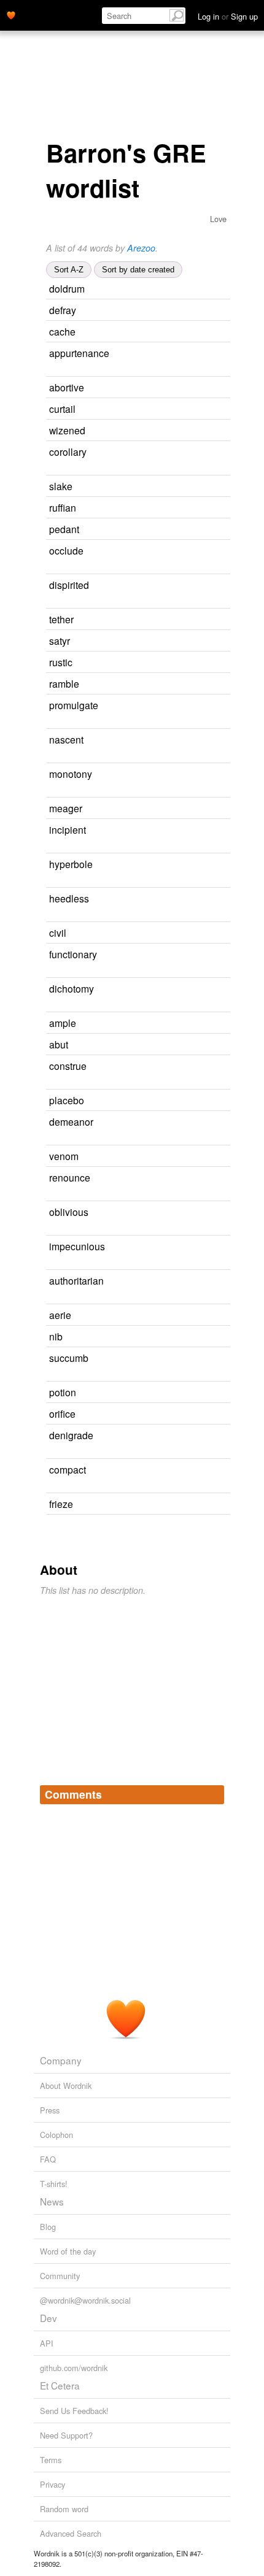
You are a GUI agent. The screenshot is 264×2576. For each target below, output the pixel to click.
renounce (70, 1177)
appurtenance (79, 353)
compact (68, 1469)
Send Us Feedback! (74, 2411)
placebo (67, 1100)
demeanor (71, 1121)
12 (223, 955)
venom (64, 1156)
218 (221, 865)
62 (219, 1122)
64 (200, 620)
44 (204, 1157)
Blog (48, 2227)
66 (205, 684)
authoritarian (76, 1280)
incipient (68, 829)
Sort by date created (138, 270)
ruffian (63, 507)
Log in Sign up (228, 16)
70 (194, 1045)
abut (59, 1044)
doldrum (67, 288)
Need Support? (66, 2435)
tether (61, 619)
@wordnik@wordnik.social (85, 2300)
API (47, 2343)
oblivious (69, 1212)
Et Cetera (60, 2385)
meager (66, 808)
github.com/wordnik (74, 2368)
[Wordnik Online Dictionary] (11, 14)
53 (208, 809)
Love (218, 219)
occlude (66, 550)
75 (202, 1024)
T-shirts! (54, 2184)
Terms (51, 2460)
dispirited (69, 585)
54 (210, 1101)
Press (50, 2110)
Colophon (56, 2135)
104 (204, 409)
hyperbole (71, 864)
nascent (66, 739)
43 (192, 933)
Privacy (52, 2484)
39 (50, 1298)
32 (210, 388)
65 (214, 1359)
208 (214, 830)
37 (212, 1470)
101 (200, 663)
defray (63, 310)
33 (218, 775)
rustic (61, 662)
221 (222, 989)
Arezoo (141, 248)
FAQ (48, 2159)
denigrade (71, 1435)
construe (68, 1066)
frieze (61, 1504)
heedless (69, 898)
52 (202, 311)
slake (61, 486)
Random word (64, 2509)
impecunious (77, 1246)
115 (207, 530)
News (52, 2201)
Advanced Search (71, 2533)
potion (63, 1392)
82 (202, 508)
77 (201, 332)
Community (60, 2276)
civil (58, 932)
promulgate (74, 705)
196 (52, 1263)
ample (63, 1023)
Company (61, 2060)
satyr (60, 640)
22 (215, 586)
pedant (64, 529)
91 (212, 1067)
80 (211, 431)
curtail (62, 409)
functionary (73, 954)
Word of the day (68, 2251)
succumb (69, 1358)
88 (197, 1316)
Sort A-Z (69, 270)
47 (202, 1393)
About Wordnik (66, 2086)
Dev (49, 2318)
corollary (68, 452)
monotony (71, 774)
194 (52, 722)
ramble (64, 683)
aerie (60, 1315)
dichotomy (72, 988)
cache (62, 331)
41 (216, 1178)
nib (56, 1336)
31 (215, 899)
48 (201, 1414)
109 (212, 551)
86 (214, 1213)
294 (212, 740)
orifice (62, 1413)
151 (200, 487)
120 (215, 452)
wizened (67, 430)
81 (196, 641)
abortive (67, 387)
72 (50, 370)
